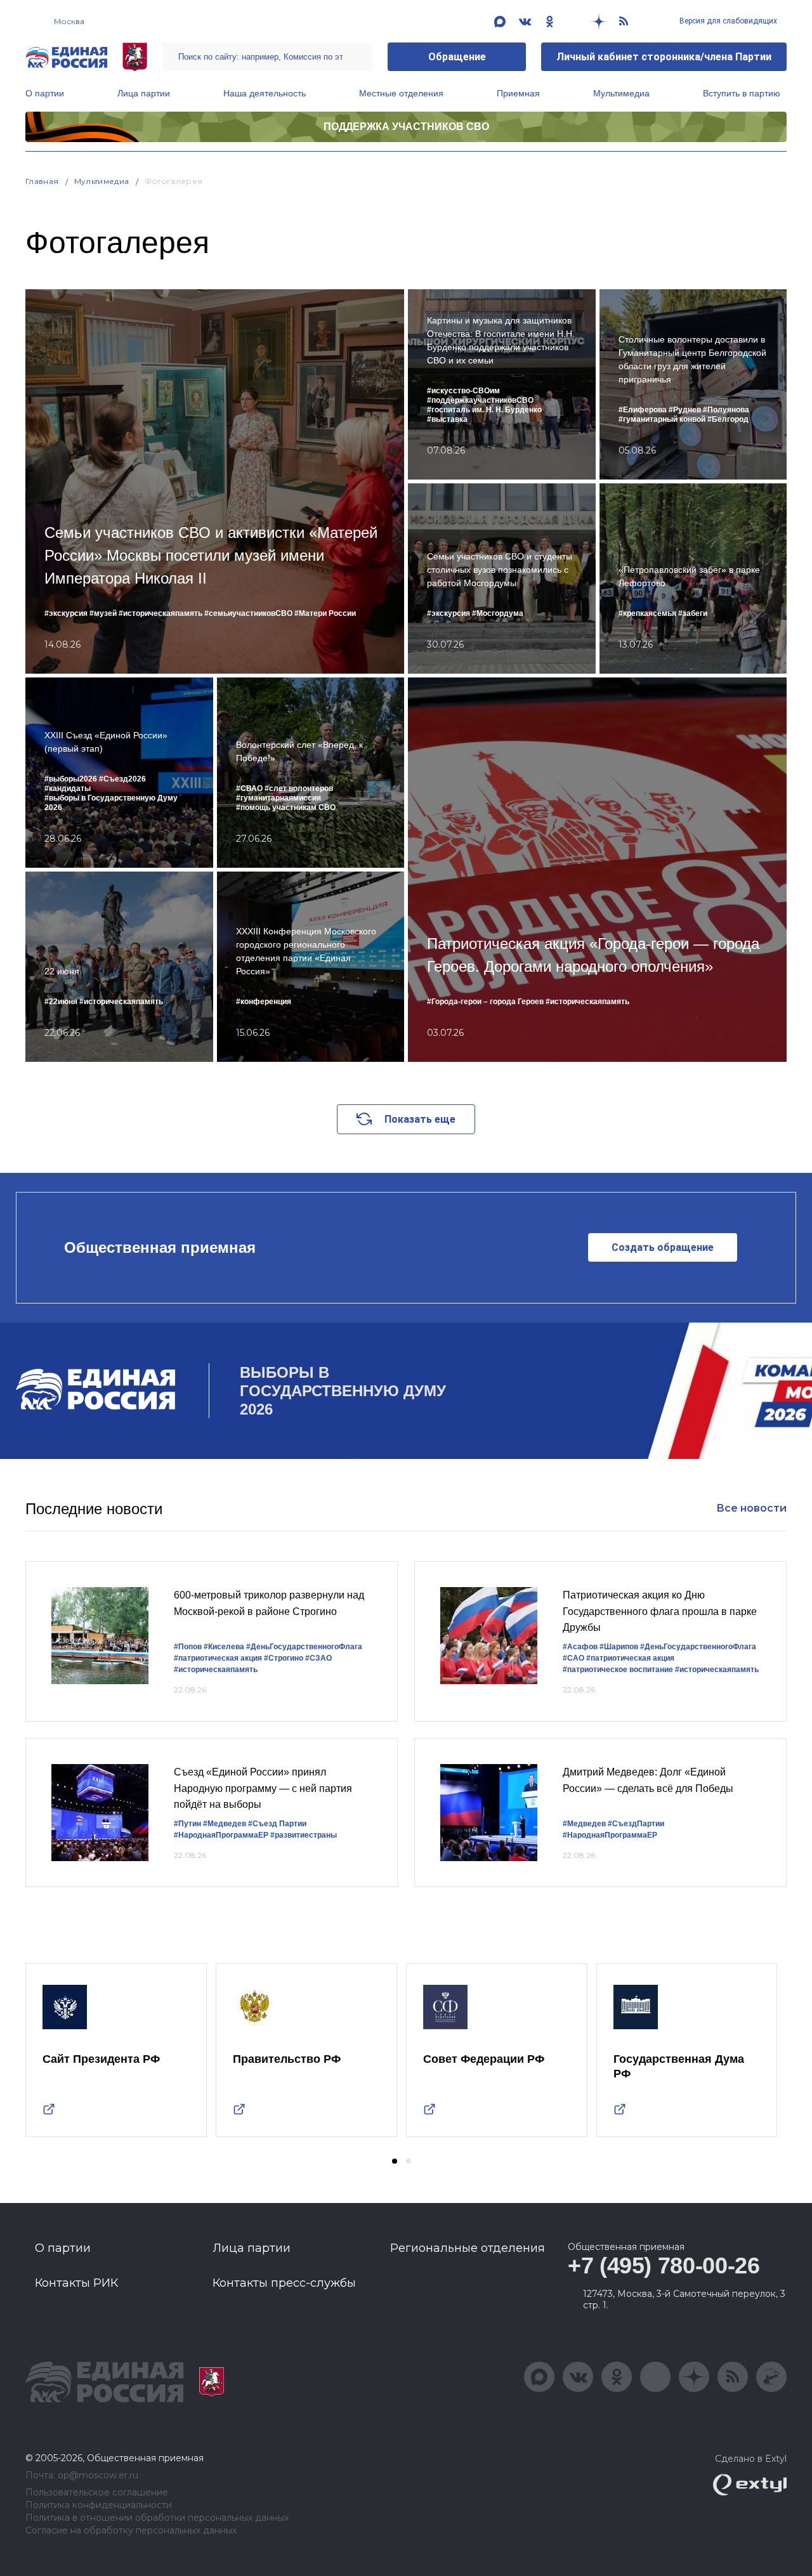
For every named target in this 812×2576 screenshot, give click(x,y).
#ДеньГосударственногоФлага (304, 1647)
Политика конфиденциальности (99, 2505)
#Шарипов (619, 1647)
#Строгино (284, 1658)
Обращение (457, 57)
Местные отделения (401, 93)
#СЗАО (318, 1658)
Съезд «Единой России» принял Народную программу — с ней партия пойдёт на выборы (263, 1788)
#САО (573, 1658)
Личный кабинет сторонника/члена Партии (664, 57)
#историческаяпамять (216, 1670)
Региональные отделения (468, 2248)
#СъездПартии (636, 1824)
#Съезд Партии (277, 1824)
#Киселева (224, 1647)
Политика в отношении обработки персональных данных (157, 2518)
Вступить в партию (742, 93)
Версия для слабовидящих (727, 21)
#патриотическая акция (218, 1658)
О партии (45, 93)
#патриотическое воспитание (618, 1670)
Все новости (751, 1508)
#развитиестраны (304, 1835)
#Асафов (580, 1647)
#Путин (187, 1824)
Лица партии (144, 93)
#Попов (188, 1647)
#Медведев (225, 1824)
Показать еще (420, 1119)
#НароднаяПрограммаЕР (221, 1835)
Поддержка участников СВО (406, 127)
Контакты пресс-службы (284, 2283)
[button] (395, 2161)
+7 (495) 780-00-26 (664, 2265)
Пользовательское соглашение (97, 2493)
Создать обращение (663, 1247)
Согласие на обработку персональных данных (131, 2531)
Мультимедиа (621, 93)
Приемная (518, 93)
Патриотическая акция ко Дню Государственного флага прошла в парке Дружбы (660, 1611)
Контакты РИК (76, 2283)
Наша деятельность (265, 93)
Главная (42, 181)
